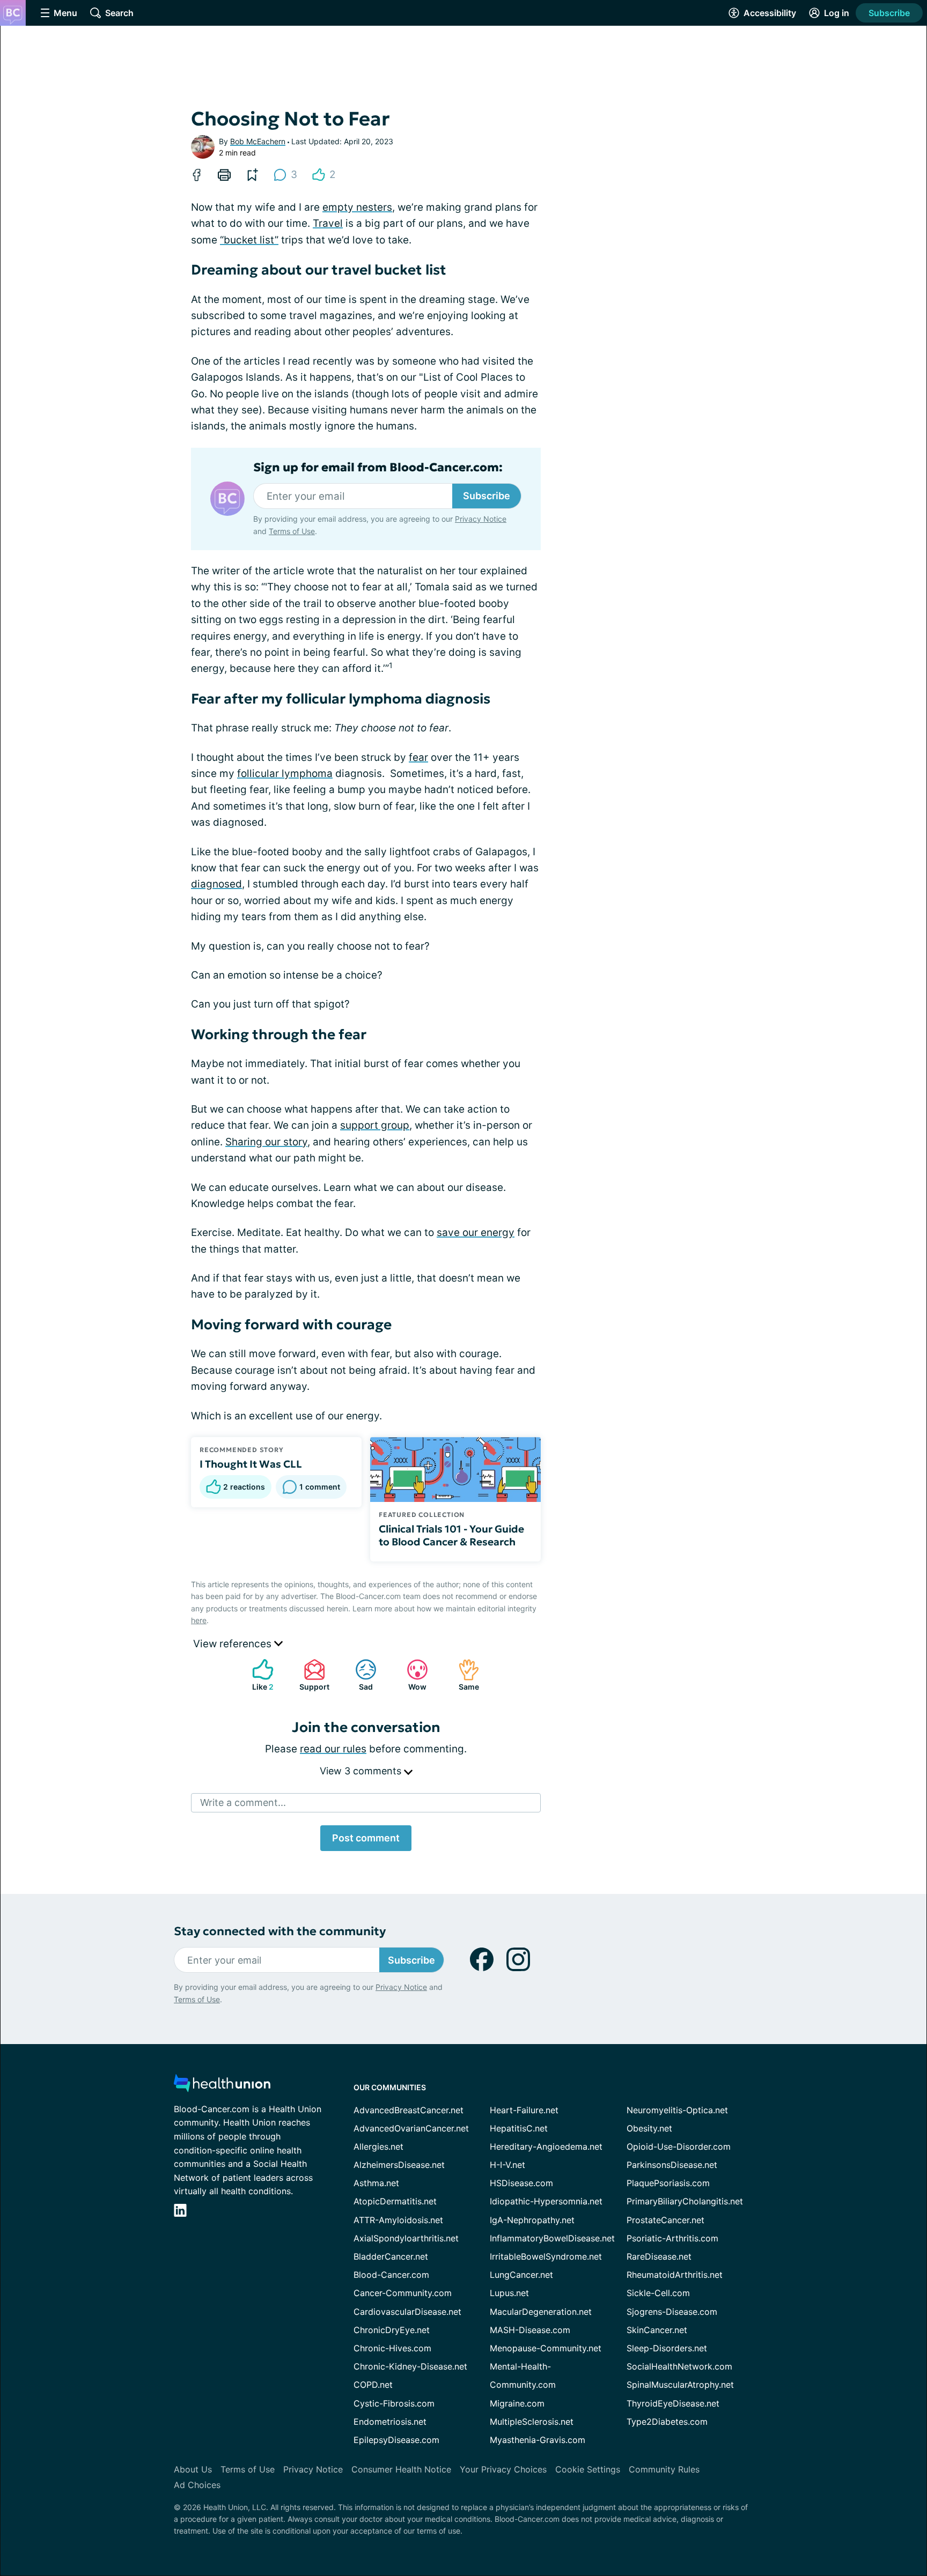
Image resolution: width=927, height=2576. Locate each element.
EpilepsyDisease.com (396, 2440)
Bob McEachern (258, 141)
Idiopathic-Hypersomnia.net (546, 2201)
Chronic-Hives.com (392, 2348)
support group (375, 1125)
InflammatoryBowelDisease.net (552, 2238)
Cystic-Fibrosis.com (394, 2403)
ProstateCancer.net (665, 2220)
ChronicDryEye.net (392, 2330)
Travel (328, 223)
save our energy (476, 1233)
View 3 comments (362, 1771)
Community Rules (664, 2469)
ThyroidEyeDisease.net (673, 2403)
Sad (359, 1675)
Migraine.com (517, 2403)
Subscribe (889, 13)
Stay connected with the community (280, 1931)
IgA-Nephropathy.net (532, 2220)
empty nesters (357, 207)
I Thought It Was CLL (251, 1464)
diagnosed (216, 884)
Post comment (366, 1838)
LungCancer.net (521, 2275)
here (199, 1620)
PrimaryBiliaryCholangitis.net (685, 2201)
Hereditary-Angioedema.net (546, 2146)
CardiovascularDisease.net (407, 2312)
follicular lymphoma (285, 773)
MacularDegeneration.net (541, 2312)
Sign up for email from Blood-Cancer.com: (378, 468)
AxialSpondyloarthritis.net (406, 2238)
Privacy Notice (481, 519)
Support (311, 1675)
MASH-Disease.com (530, 2330)
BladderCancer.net (391, 2256)
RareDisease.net (659, 2256)
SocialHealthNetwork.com (679, 2366)
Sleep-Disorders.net (667, 2348)
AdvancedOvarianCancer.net (411, 2128)
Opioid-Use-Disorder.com (679, 2146)
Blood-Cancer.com (391, 2275)
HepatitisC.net (519, 2128)
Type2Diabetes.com (667, 2422)
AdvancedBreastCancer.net (409, 2110)
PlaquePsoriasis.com (668, 2183)
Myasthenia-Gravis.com (538, 2440)
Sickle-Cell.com (658, 2293)
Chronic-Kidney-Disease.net (410, 2366)
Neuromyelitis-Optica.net (677, 2110)
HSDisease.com (521, 2183)
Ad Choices (197, 2485)
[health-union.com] (222, 2086)
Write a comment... (243, 1803)
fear (418, 757)
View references (234, 1644)
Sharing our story (266, 1142)
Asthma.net (376, 2183)
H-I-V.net (507, 2165)
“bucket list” (249, 240)
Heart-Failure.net (524, 2110)
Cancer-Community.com (403, 2293)
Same (463, 1675)
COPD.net (373, 2385)
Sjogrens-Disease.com (672, 2312)
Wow (411, 1675)
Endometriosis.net (390, 2422)
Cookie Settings (588, 2469)
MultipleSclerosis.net (532, 2422)
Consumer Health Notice (401, 2469)
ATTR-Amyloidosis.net (398, 2220)
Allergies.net (378, 2146)
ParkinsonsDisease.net (672, 2165)
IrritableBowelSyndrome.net (546, 2256)
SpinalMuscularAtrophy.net (680, 2385)
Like (257, 1675)
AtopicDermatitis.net (395, 2201)
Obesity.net (649, 2128)
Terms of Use (292, 531)
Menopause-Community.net (546, 2348)
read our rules (333, 1749)
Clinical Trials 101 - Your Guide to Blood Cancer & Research (451, 1535)
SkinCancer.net (657, 2330)
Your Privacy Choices (503, 2469)
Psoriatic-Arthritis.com (672, 2238)
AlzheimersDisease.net (399, 2165)
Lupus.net (509, 2293)
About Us (193, 2469)
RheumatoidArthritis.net (675, 2275)
